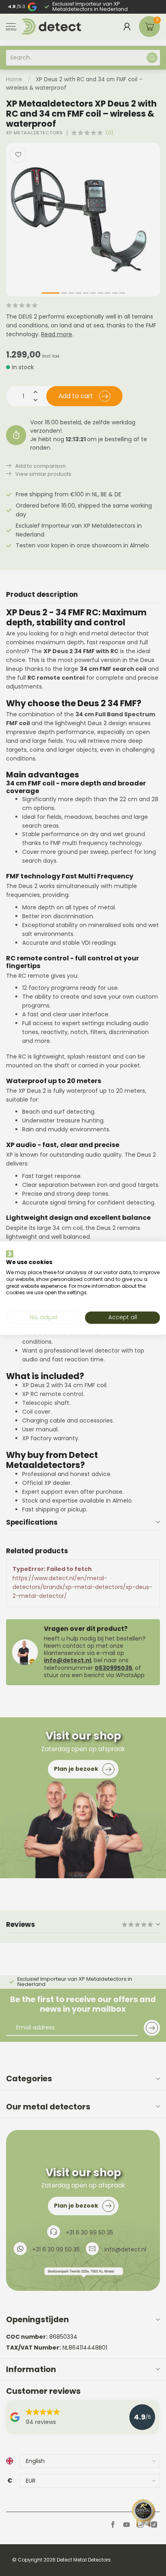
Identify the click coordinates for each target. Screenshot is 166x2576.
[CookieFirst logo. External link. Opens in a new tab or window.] (10, 1254)
